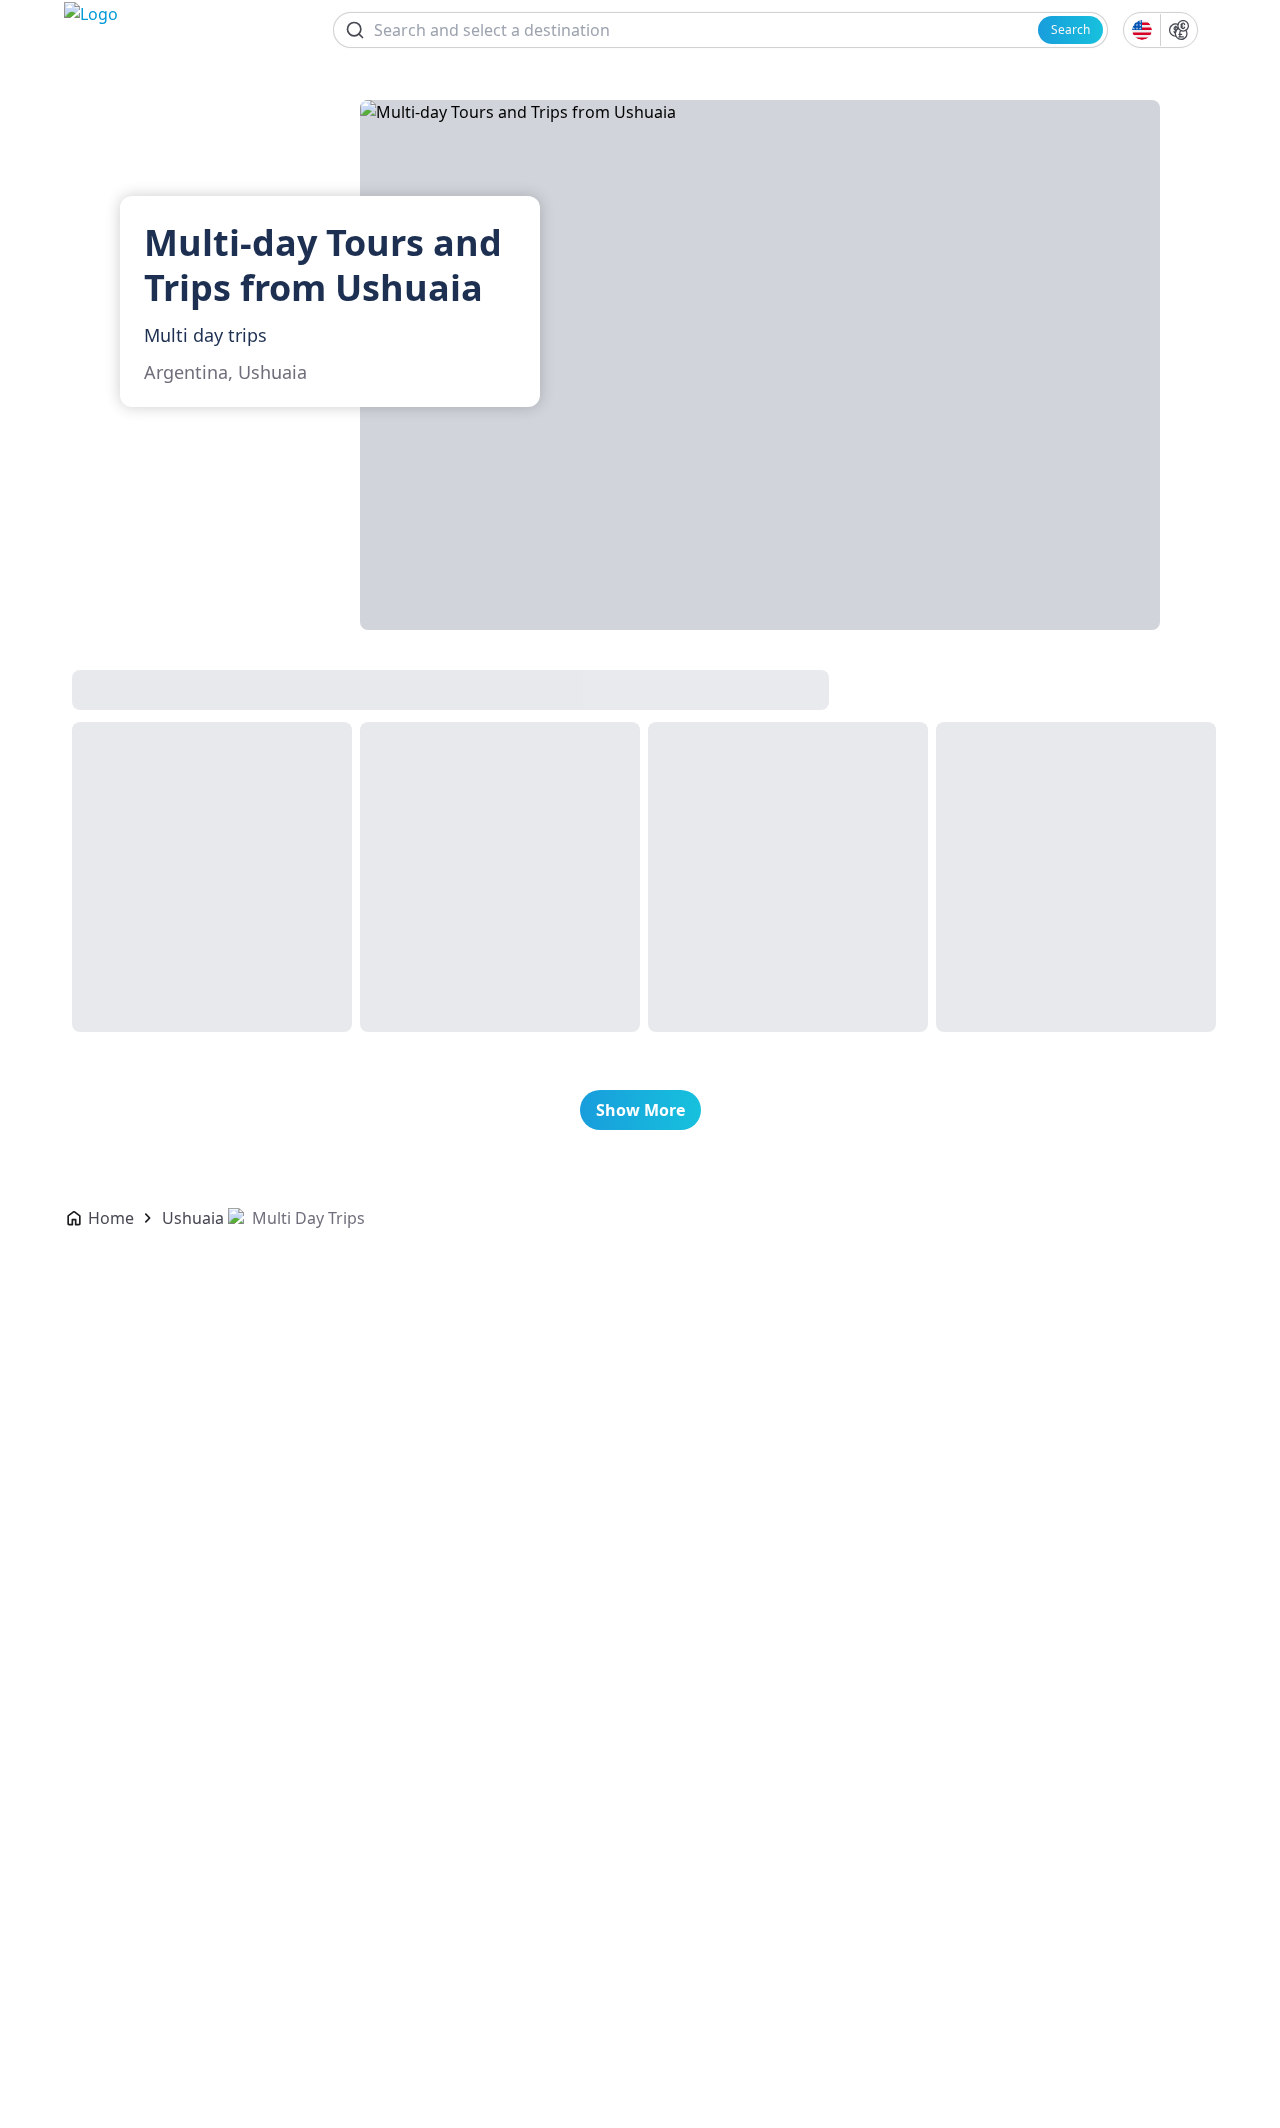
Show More (640, 1110)
